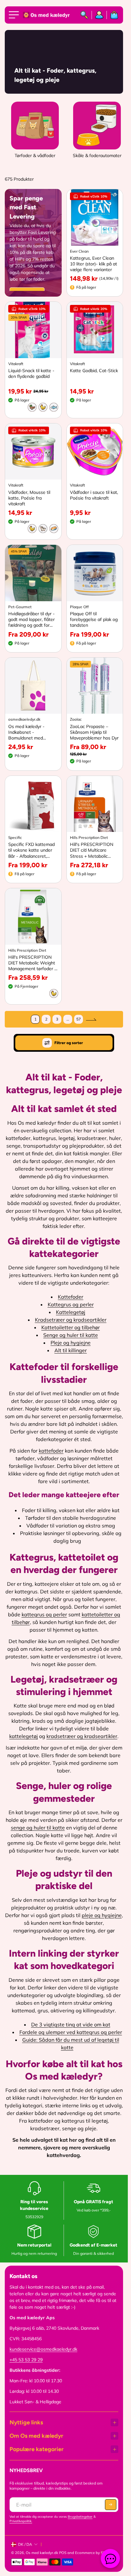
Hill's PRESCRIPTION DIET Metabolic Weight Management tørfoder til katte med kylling (33, 963)
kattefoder (51, 1451)
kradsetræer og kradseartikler (82, 1736)
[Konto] (99, 15)
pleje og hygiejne (102, 1915)
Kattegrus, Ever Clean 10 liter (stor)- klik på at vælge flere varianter (93, 264)
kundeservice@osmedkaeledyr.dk (43, 2349)
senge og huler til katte (38, 1828)
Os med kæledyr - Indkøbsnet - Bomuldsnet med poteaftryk (26, 732)
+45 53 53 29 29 (26, 2360)
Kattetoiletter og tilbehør (71, 1327)
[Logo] (47, 15)
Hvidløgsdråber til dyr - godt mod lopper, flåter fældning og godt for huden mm (31, 620)
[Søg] (84, 15)
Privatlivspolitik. (21, 2521)
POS (63, 2553)
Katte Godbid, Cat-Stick (94, 371)
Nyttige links (26, 2422)
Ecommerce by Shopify (94, 2553)
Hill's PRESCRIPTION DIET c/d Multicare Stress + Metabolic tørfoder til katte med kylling (92, 850)
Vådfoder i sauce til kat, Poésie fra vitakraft (94, 495)
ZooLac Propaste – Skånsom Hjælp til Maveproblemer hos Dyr (94, 732)
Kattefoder (71, 1297)
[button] (111, 2505)
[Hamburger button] (15, 15)
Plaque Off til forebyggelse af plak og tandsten (94, 619)
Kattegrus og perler (71, 1304)
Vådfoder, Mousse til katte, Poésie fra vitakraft (29, 498)
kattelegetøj (24, 1736)
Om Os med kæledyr (36, 2436)
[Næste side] (91, 1019)
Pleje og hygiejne (71, 1343)
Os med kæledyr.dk (42, 2553)
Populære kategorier (37, 2449)
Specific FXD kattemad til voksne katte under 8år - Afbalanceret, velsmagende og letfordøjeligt (31, 850)
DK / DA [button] (25, 2544)
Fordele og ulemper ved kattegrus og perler (71, 2032)
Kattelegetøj (71, 1312)
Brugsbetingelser (80, 2517)
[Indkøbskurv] (113, 15)
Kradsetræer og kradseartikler (71, 1320)
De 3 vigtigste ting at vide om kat (71, 2024)
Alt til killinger (71, 1350)
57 (79, 1019)
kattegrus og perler (44, 1614)
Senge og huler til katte (71, 1335)
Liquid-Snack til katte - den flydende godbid (31, 373)
